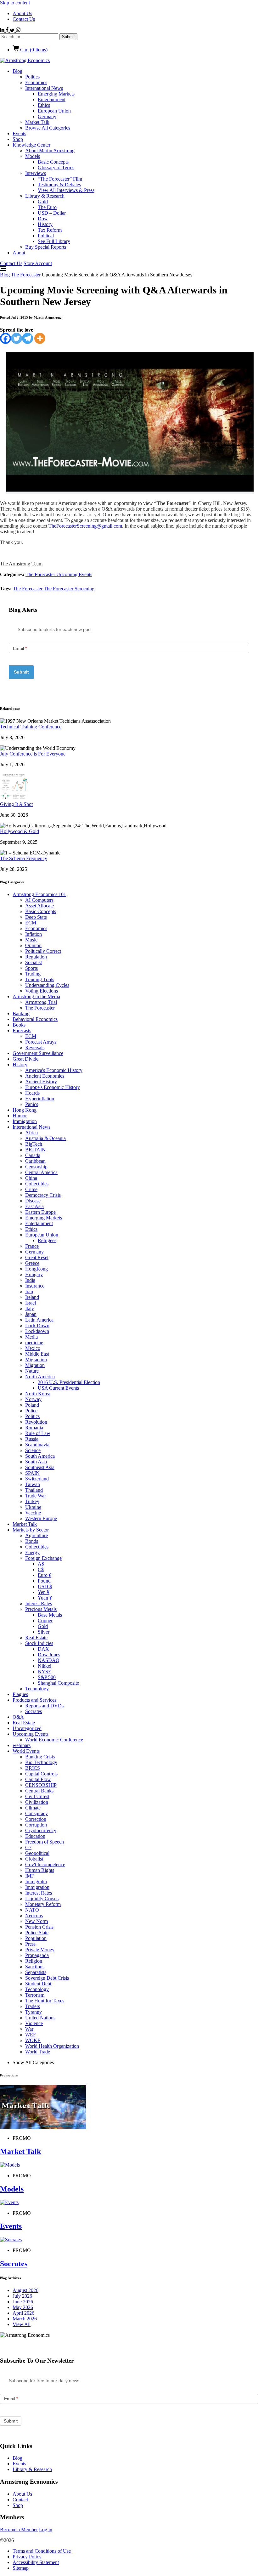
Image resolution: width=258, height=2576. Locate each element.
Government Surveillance (38, 1053)
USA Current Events (58, 1388)
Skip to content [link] (15, 3)
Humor (20, 1116)
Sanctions (35, 1967)
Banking (21, 1013)
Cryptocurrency (41, 1830)
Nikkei (45, 1666)
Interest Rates (39, 1603)
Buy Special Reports (46, 247)
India (30, 1280)
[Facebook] (6, 338)
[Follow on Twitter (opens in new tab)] (13, 30)
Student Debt (38, 1984)
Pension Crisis (39, 1927)
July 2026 (22, 2296)
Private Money (40, 1950)
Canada (33, 1155)
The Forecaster (26, 275)
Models (33, 156)
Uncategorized (27, 1728)
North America (40, 1377)
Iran (29, 1291)
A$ (41, 1564)
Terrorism (35, 1995)
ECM (31, 923)
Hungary (34, 1274)
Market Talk (37, 122)
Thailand (34, 1490)
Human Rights (40, 1870)
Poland (32, 1405)
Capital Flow (38, 1779)
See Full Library (54, 241)
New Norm (36, 1921)
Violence (34, 2023)
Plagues (20, 1694)
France (32, 1246)
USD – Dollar (52, 213)
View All (22, 2324)
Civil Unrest (37, 1796)
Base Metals (50, 1615)
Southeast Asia (40, 1467)
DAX (43, 1649)
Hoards (32, 1093)
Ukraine (33, 1507)
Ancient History (41, 1082)
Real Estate (36, 1638)
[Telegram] (28, 338)
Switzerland (37, 1479)
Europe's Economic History (53, 1087)
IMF (30, 1876)
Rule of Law (38, 1433)
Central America (41, 1172)
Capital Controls (41, 1774)
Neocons (34, 1916)
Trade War (36, 1496)
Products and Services (34, 1700)
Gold (43, 202)
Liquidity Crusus (42, 1899)
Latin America (39, 1320)
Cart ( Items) (33, 50)
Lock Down (37, 1326)
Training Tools (40, 979)
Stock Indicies (39, 1643)
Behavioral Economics (35, 1019)
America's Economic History (54, 1070)
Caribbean (35, 1161)
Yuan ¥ (45, 1598)
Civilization (37, 1802)
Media (31, 1337)
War (29, 2029)
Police (31, 1411)
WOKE (33, 2040)
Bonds (32, 1541)
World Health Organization (52, 2046)
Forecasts (22, 1030)
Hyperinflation (40, 1099)
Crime (31, 1189)
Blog (17, 71)
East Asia (34, 1206)
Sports (31, 968)
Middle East (37, 1354)
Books (19, 1025)
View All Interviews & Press (66, 190)
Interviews (36, 173)
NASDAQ (49, 1660)
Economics (36, 82)
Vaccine (33, 1513)
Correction (36, 1819)
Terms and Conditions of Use (42, 2551)
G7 (28, 1847)
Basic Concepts (53, 162)
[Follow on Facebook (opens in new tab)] (8, 30)
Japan (31, 1314)
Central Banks (39, 1791)
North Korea (38, 1394)
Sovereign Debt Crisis (47, 1978)
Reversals (35, 1048)
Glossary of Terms (56, 168)
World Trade (38, 2052)
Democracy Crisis (43, 1195)
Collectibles (37, 1184)
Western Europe (41, 1518)
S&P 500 (47, 1677)
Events (19, 133)
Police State (37, 1933)
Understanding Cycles (47, 985)
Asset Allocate (39, 906)
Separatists (36, 1972)
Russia (32, 1439)
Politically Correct (43, 951)
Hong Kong (25, 1110)
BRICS (33, 1768)
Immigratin (36, 1881)
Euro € (45, 1575)
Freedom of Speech (45, 1842)
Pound (44, 1581)
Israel (31, 1303)
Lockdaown (37, 1331)
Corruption (36, 1825)
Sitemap (21, 2568)
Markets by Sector (31, 1530)
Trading (33, 974)
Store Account (38, 263)
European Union (54, 111)
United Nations (40, 2018)
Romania (34, 1428)
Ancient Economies (45, 1076)
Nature (32, 1371)
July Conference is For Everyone (33, 754)
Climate (33, 1808)
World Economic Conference (54, 1740)
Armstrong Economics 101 (39, 894)
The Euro (47, 207)
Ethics (44, 105)
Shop (18, 139)
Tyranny (34, 2012)
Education (35, 1836)
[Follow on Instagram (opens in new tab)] (18, 30)
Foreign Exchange (43, 1558)
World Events (26, 1751)
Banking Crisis (40, 1757)
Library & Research (45, 196)
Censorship (36, 1167)
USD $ (45, 1586)
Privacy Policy (27, 2557)
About (19, 253)
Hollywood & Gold (20, 831)
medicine (34, 1343)
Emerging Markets (56, 94)
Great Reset (37, 1257)
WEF (31, 2035)
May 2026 (23, 2307)
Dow (43, 219)
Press (30, 1944)
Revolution (36, 1422)
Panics (32, 1104)
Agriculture (36, 1535)
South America (40, 1456)
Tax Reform (50, 230)
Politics (32, 77)
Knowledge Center (31, 145)
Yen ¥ (44, 1592)
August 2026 (25, 2290)
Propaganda (37, 1955)
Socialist (34, 962)
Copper (45, 1621)
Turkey (32, 1501)
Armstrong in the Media (36, 996)
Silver (44, 1632)
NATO (32, 1910)
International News (44, 88)
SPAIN (32, 1473)
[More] (40, 338)
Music (31, 940)
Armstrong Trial (41, 1002)
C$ (41, 1569)
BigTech (34, 1144)
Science (33, 1450)
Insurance (35, 1286)
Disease (33, 1201)
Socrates (34, 1711)
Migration (35, 1365)
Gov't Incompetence (45, 1864)
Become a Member (19, 2530)
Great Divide (25, 1059)
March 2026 (25, 2319)
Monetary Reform (43, 1904)
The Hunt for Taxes (45, 2001)
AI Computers (39, 900)
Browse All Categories (48, 128)
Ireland (32, 1297)
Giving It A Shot (16, 804)
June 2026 (23, 2302)
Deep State (36, 917)
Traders (33, 2006)
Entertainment (52, 99)
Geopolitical (37, 1853)
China (31, 1178)
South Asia (36, 1462)
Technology (37, 1689)
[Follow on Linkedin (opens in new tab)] (3, 30)
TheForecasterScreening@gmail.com (85, 526)
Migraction (36, 1360)
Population (36, 1938)
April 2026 (23, 2313)
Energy (32, 1552)
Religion (34, 1961)
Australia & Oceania (45, 1138)
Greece (32, 1263)
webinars (22, 1745)
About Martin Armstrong (50, 151)
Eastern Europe (40, 1212)
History (45, 224)
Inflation (34, 934)
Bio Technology (41, 1762)
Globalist (34, 1859)
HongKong (36, 1269)
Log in (46, 2530)
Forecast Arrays (41, 1042)
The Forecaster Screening (69, 589)
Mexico (33, 1348)
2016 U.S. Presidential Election (69, 1382)
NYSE (45, 1672)
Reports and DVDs (44, 1706)
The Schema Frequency (24, 858)
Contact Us (24, 19)
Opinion (33, 945)
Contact (20, 2500)
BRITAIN (35, 1150)
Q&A (18, 1717)
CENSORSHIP (41, 1785)
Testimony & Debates (59, 185)
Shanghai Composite (58, 1683)
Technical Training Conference (31, 727)
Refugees (47, 1240)
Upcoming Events (74, 574)
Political (46, 236)
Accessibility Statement (36, 2562)
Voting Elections (42, 991)
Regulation (36, 957)
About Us (22, 13)
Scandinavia (37, 1445)
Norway (33, 1399)
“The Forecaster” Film (60, 179)
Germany (47, 116)
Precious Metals (41, 1609)
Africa (31, 1133)
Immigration (25, 1121)
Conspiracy (36, 1813)
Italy (30, 1308)
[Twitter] (17, 338)
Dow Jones (49, 1655)
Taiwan (33, 1484)
